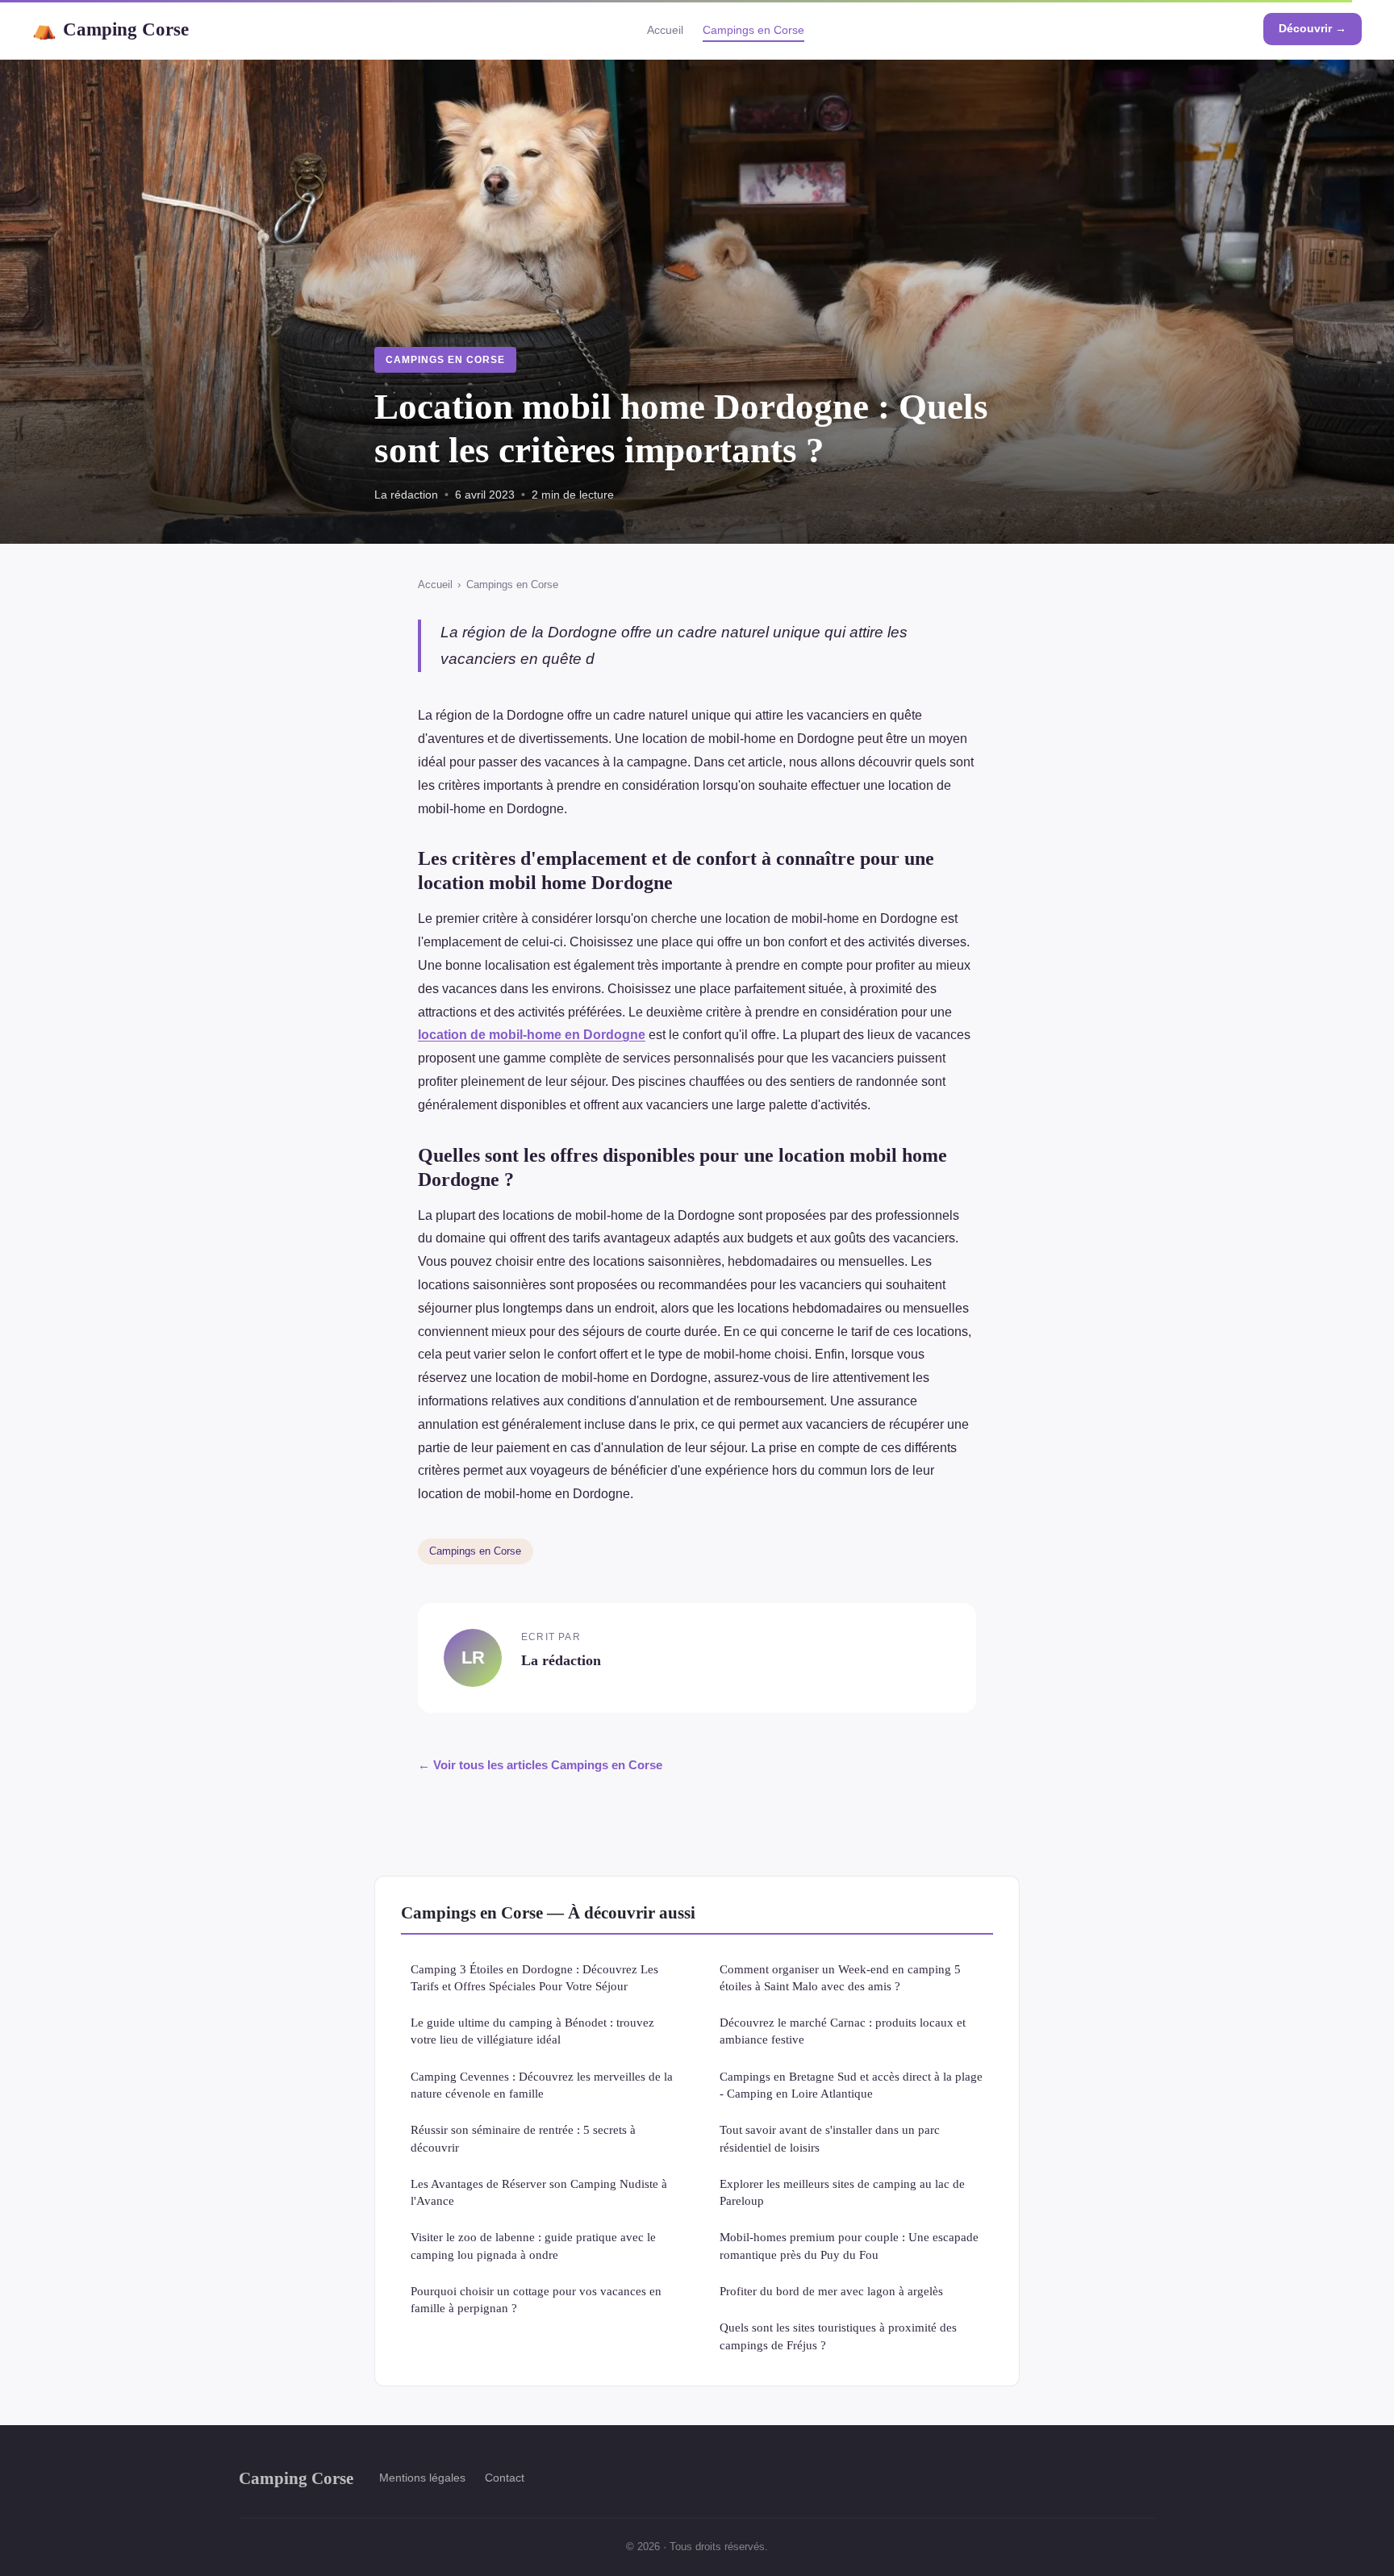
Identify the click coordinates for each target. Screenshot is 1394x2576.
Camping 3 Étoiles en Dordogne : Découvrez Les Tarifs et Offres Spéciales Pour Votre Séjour (534, 1977)
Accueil (665, 30)
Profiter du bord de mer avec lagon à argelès (831, 2291)
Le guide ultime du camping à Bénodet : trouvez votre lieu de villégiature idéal (532, 2031)
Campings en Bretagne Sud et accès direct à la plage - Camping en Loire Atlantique (851, 2085)
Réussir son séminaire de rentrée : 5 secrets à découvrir (523, 2138)
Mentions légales (422, 2478)
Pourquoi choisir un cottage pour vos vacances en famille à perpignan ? (536, 2299)
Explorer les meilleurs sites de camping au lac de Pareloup (842, 2192)
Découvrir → (1313, 28)
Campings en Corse (753, 30)
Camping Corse (111, 29)
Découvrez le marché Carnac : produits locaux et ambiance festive (843, 2031)
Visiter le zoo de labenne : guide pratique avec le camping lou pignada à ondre (533, 2245)
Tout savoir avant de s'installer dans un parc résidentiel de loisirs (830, 2138)
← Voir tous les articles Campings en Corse (540, 1765)
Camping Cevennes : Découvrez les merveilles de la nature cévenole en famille (542, 2085)
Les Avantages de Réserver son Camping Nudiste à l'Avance (539, 2192)
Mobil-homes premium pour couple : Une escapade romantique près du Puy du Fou (849, 2245)
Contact (505, 2478)
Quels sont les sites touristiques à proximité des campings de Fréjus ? (838, 2336)
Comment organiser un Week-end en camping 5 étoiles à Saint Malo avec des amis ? (840, 1977)
